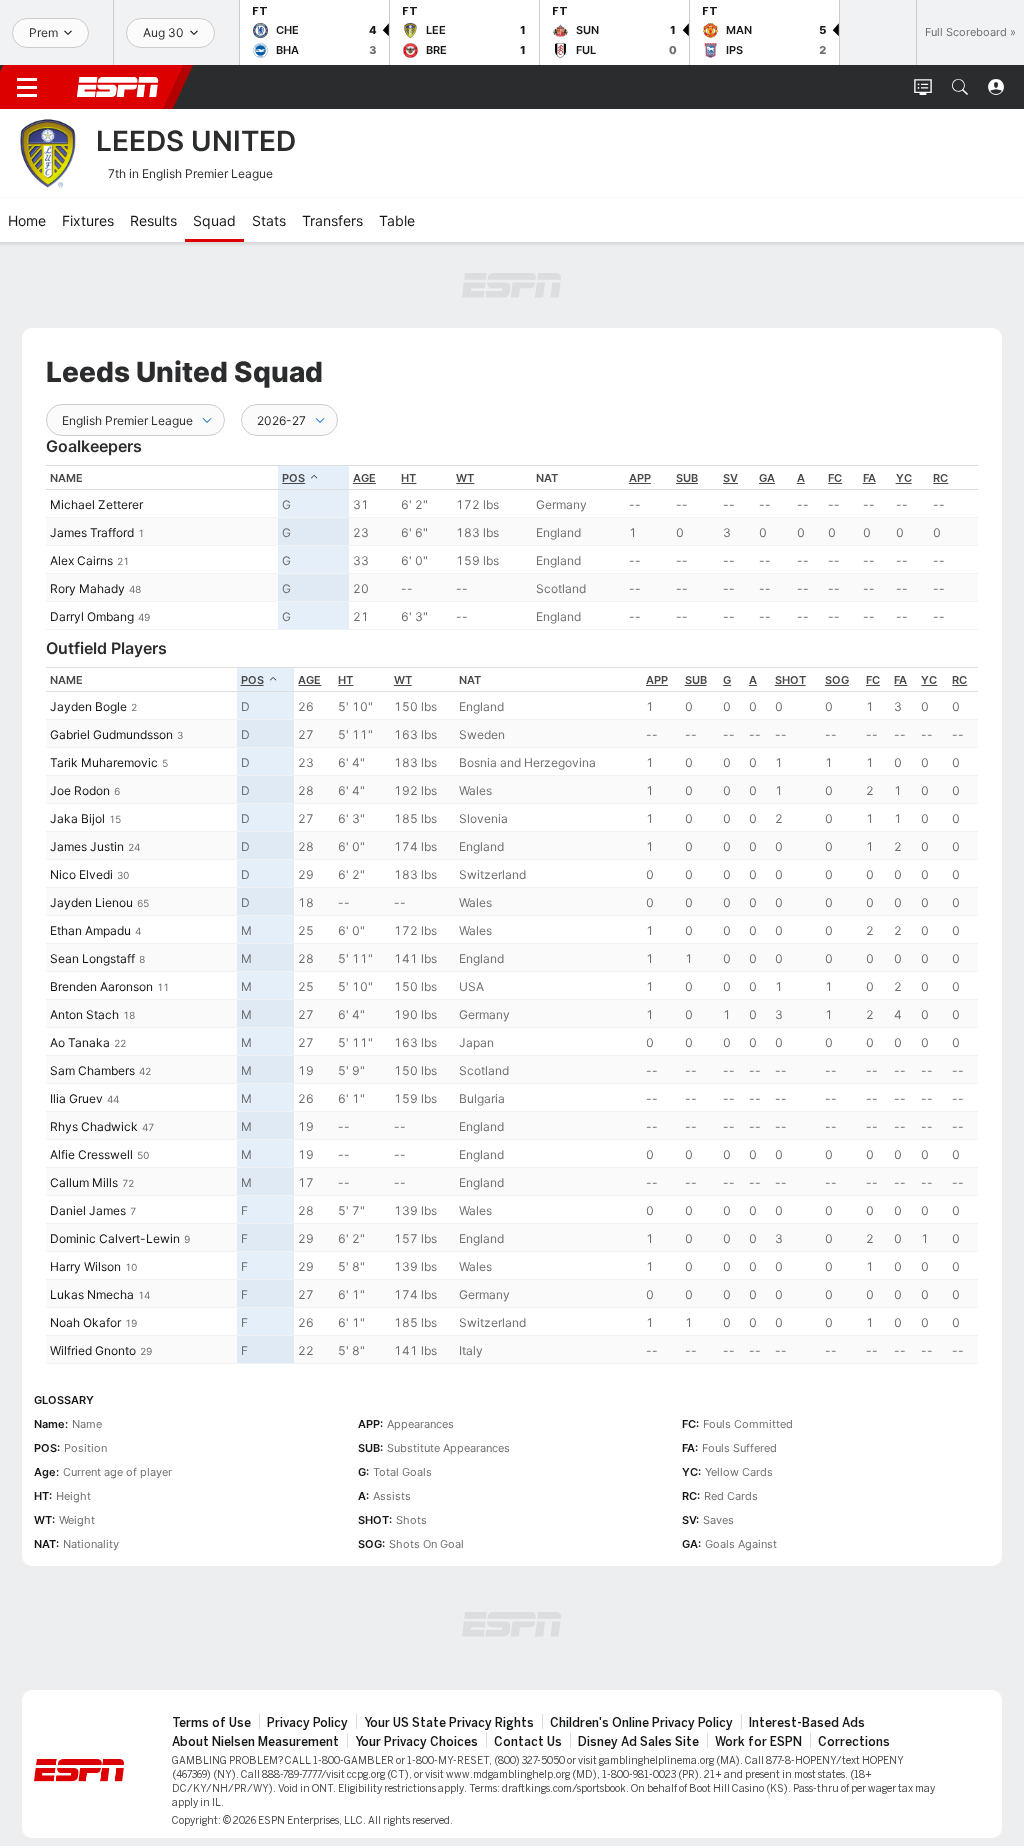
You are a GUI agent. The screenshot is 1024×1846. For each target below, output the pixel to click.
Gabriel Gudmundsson (111, 734)
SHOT (790, 680)
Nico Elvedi (81, 874)
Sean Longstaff (92, 958)
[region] (512, 547)
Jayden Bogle (88, 706)
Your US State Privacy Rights (449, 1723)
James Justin (87, 846)
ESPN (118, 87)
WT (465, 478)
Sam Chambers (92, 1070)
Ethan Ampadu (90, 930)
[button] (960, 87)
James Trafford (92, 532)
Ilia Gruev (76, 1098)
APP (640, 478)
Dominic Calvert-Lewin (115, 1238)
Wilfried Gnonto (93, 1350)
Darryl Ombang (92, 616)
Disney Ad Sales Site (638, 1742)
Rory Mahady (87, 588)
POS (293, 478)
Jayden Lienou (91, 902)
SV (730, 478)
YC (904, 478)
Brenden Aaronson (101, 986)
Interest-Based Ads (807, 1723)
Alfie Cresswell (91, 1154)
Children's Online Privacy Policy (641, 1723)
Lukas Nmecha (92, 1294)
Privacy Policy (307, 1723)
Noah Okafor (85, 1322)
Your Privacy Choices (416, 1742)
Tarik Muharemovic (104, 762)
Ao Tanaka (80, 1042)
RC (940, 478)
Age (364, 478)
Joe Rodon (80, 790)
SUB (687, 478)
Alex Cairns (81, 560)
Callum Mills (84, 1182)
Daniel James (88, 1210)
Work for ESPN (758, 1742)
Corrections (854, 1742)
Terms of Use (211, 1723)
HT (408, 478)
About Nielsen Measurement (255, 1742)
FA (869, 478)
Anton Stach (84, 1014)
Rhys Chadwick (94, 1126)
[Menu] (27, 87)
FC (835, 478)
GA (767, 478)
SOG (837, 680)
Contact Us (528, 1742)
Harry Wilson (85, 1266)
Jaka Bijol (77, 818)
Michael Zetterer (96, 504)
